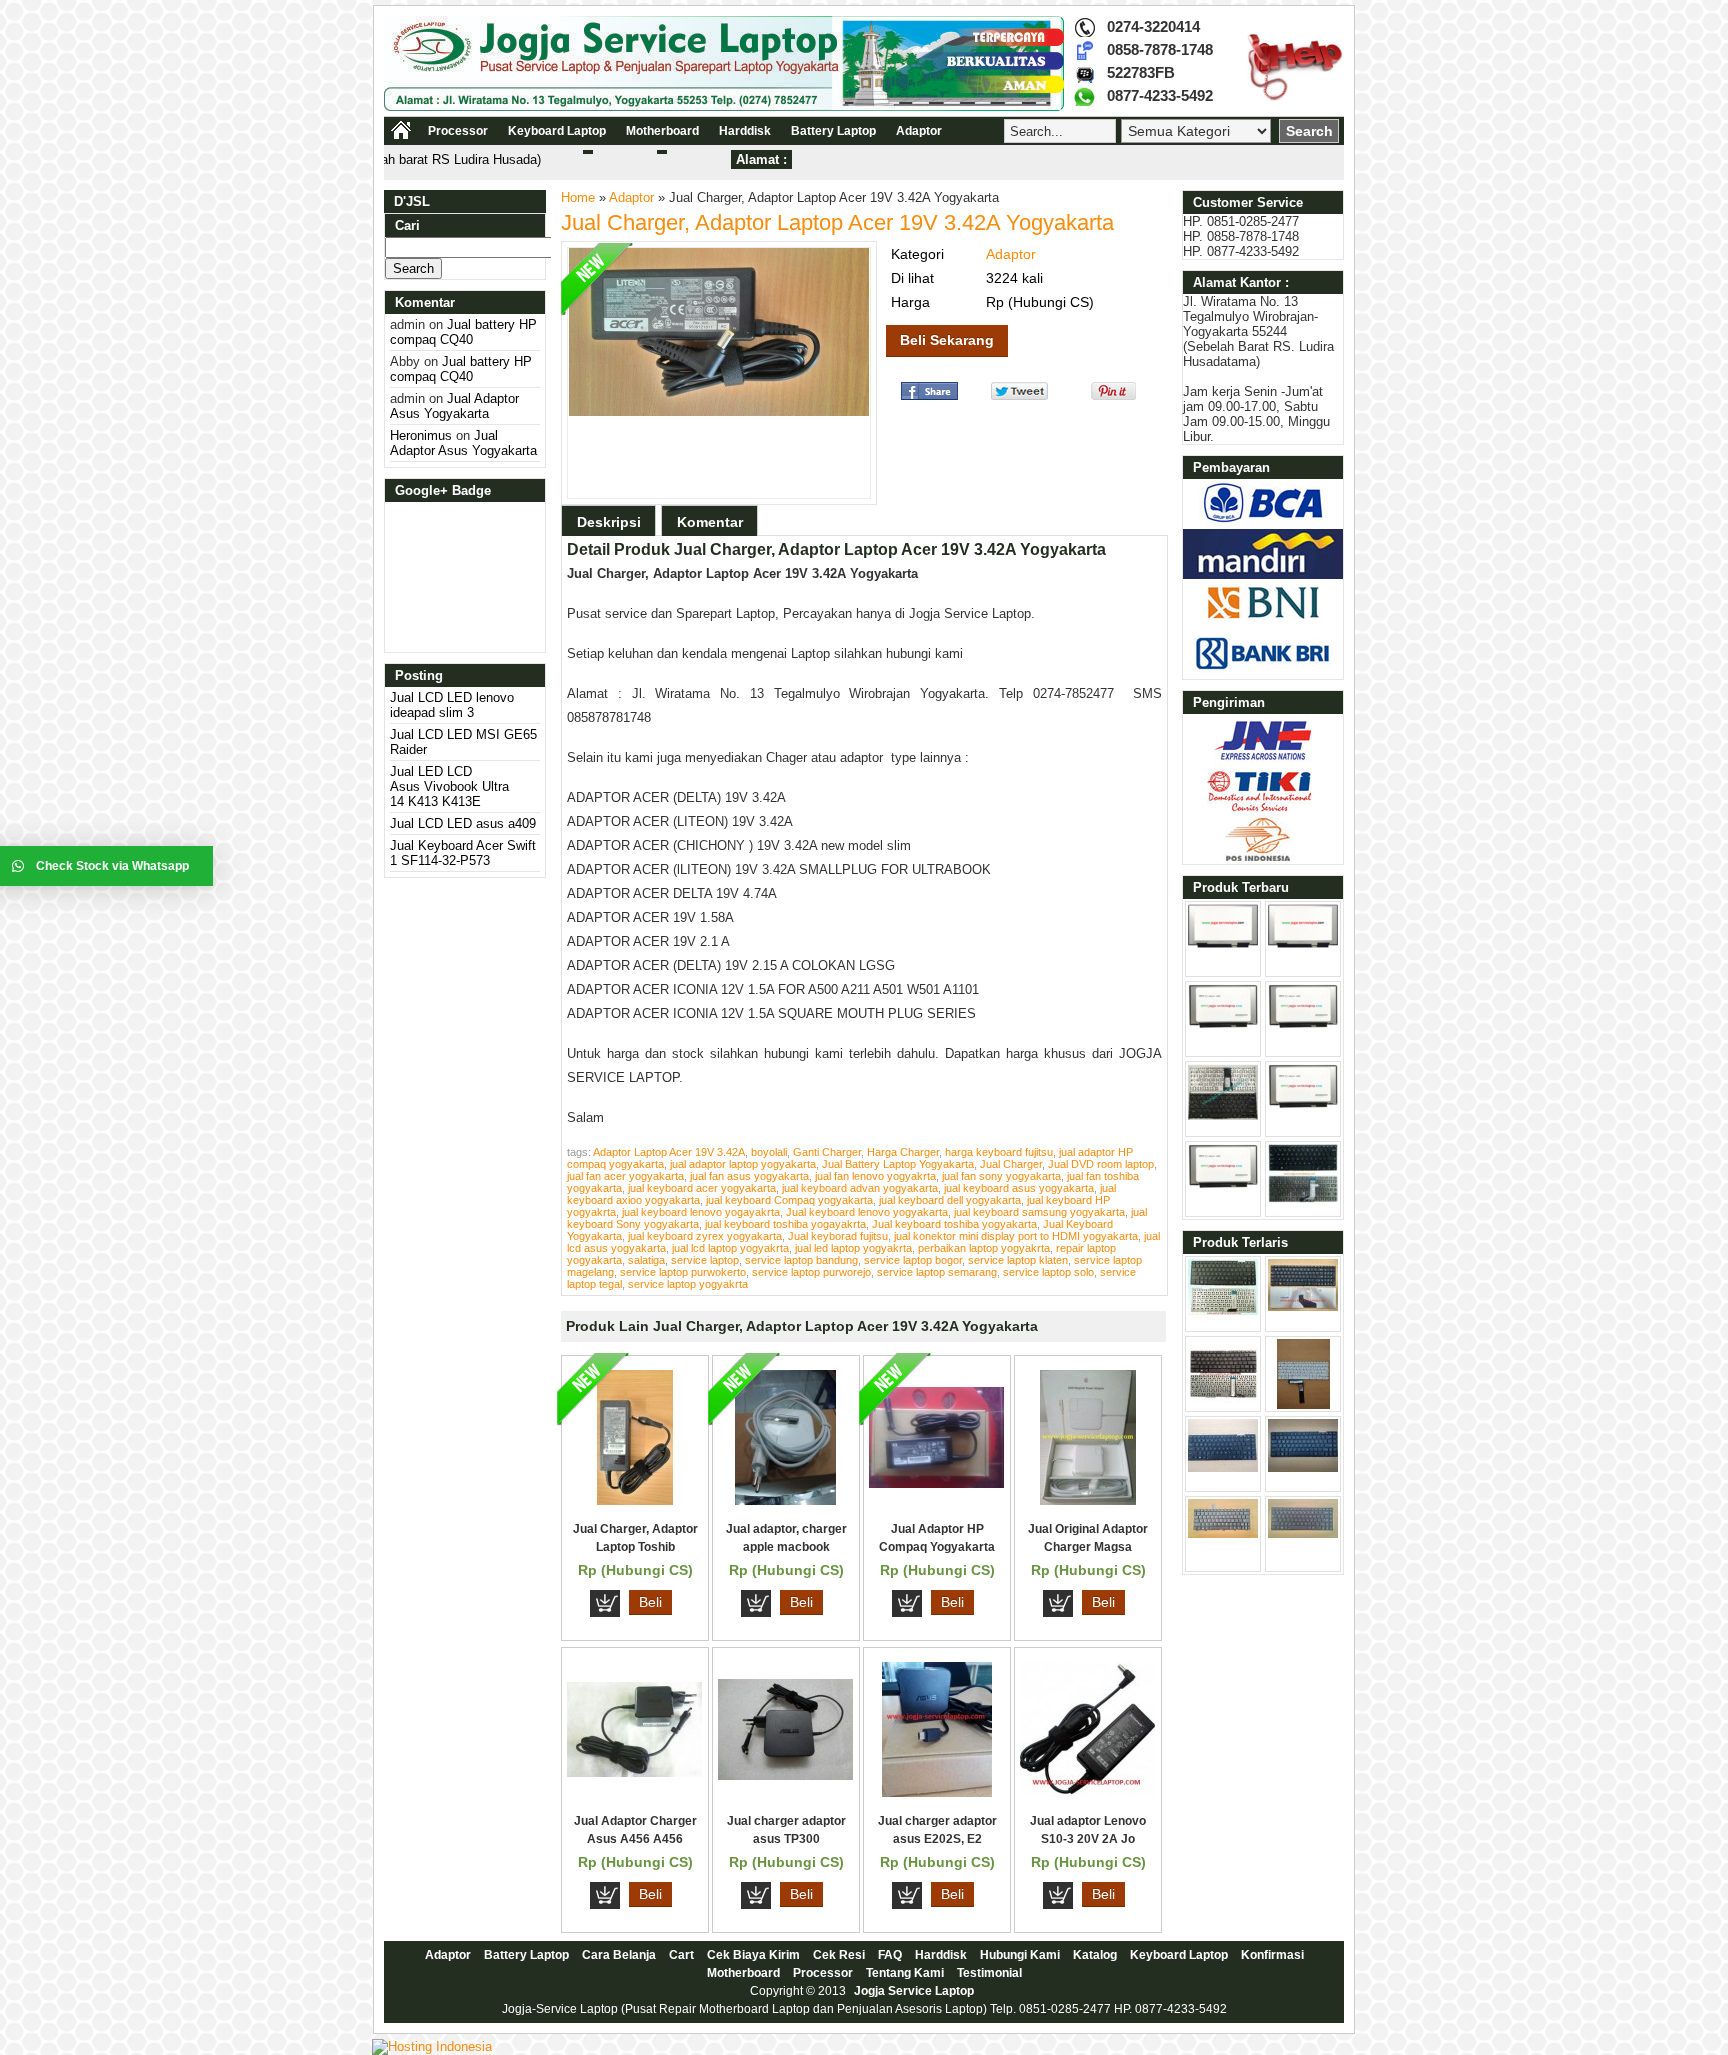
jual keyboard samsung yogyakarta (1039, 1212)
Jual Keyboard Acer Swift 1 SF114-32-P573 (463, 853)
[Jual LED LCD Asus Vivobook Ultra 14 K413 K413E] (1223, 1024)
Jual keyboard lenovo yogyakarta (867, 1212)
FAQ (890, 1955)
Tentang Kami (905, 1973)
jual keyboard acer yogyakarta (702, 1188)
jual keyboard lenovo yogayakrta (701, 1212)
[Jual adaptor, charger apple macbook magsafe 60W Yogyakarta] (785, 1500)
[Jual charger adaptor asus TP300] (785, 1775)
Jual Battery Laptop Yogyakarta (898, 1164)
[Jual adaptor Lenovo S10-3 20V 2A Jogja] (1087, 1792)
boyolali (769, 1152)
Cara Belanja (619, 1955)
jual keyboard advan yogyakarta (860, 1188)
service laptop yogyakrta (688, 1284)
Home (578, 197)
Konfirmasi (1272, 1955)
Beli (650, 1602)
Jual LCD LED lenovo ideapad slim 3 (452, 705)
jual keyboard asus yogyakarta (1019, 1188)
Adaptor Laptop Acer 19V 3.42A (669, 1152)
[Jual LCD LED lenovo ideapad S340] (1303, 1104)
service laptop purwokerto (683, 1272)
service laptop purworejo (811, 1272)
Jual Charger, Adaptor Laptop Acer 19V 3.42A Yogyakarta (837, 222)
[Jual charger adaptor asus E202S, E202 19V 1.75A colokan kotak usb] (937, 1792)
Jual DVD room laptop (1101, 1164)
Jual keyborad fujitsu (838, 1236)
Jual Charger (1011, 1164)
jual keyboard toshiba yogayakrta (785, 1224)
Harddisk (745, 131)
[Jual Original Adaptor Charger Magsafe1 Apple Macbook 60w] (1088, 1500)
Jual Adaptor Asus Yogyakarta (454, 406)
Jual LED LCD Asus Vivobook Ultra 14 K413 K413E (449, 786)
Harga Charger (903, 1152)
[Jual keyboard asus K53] (1303, 1306)
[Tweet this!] (1019, 395)
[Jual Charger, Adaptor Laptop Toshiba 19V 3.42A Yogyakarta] (635, 1500)
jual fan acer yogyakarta (625, 1176)
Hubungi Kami (1020, 1955)
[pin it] (1109, 395)
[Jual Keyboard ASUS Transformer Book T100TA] (1223, 1404)
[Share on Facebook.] (929, 395)
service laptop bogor (913, 1260)
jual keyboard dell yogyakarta (950, 1200)
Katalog (1095, 1955)
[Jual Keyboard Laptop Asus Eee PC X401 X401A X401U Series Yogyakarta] (1223, 1467)
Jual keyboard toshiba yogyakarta (954, 1224)
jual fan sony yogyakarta (1001, 1176)
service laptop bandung (801, 1260)
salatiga (646, 1260)
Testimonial (989, 1973)
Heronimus (421, 435)
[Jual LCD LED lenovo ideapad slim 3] (1223, 943)
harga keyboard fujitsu (999, 1152)
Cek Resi (839, 1955)
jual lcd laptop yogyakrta (730, 1248)
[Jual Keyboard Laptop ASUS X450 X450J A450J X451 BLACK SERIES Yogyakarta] (1303, 1467)
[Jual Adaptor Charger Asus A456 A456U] (634, 1772)
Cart (681, 1955)
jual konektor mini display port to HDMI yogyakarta (1016, 1236)
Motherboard (662, 131)
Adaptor (919, 131)
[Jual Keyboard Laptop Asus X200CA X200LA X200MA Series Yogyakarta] (1303, 1404)
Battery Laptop (833, 131)
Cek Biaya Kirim (753, 1955)
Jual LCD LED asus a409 (463, 823)
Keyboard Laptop (557, 131)
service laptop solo (1048, 1272)
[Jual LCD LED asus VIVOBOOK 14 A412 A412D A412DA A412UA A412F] (1223, 1184)
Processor (458, 131)
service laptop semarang (937, 1272)
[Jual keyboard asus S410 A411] (1303, 1198)
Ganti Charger (827, 1152)
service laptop (705, 1260)
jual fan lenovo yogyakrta (875, 1176)
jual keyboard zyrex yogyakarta (705, 1236)
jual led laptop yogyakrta (853, 1248)
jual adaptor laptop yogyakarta (743, 1164)
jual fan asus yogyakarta (749, 1176)
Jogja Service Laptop (914, 1991)
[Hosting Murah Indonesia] (432, 2046)
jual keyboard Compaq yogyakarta (789, 1200)
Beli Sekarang (947, 340)
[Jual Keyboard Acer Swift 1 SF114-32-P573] (1223, 1115)
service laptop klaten (1018, 1260)
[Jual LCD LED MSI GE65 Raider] (1303, 943)
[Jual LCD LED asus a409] (1303, 1024)
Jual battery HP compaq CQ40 (463, 332)
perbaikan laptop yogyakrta (984, 1248)
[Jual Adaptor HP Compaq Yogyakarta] (936, 1483)
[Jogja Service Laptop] (724, 106)
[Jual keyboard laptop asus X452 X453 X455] (1223, 1310)
